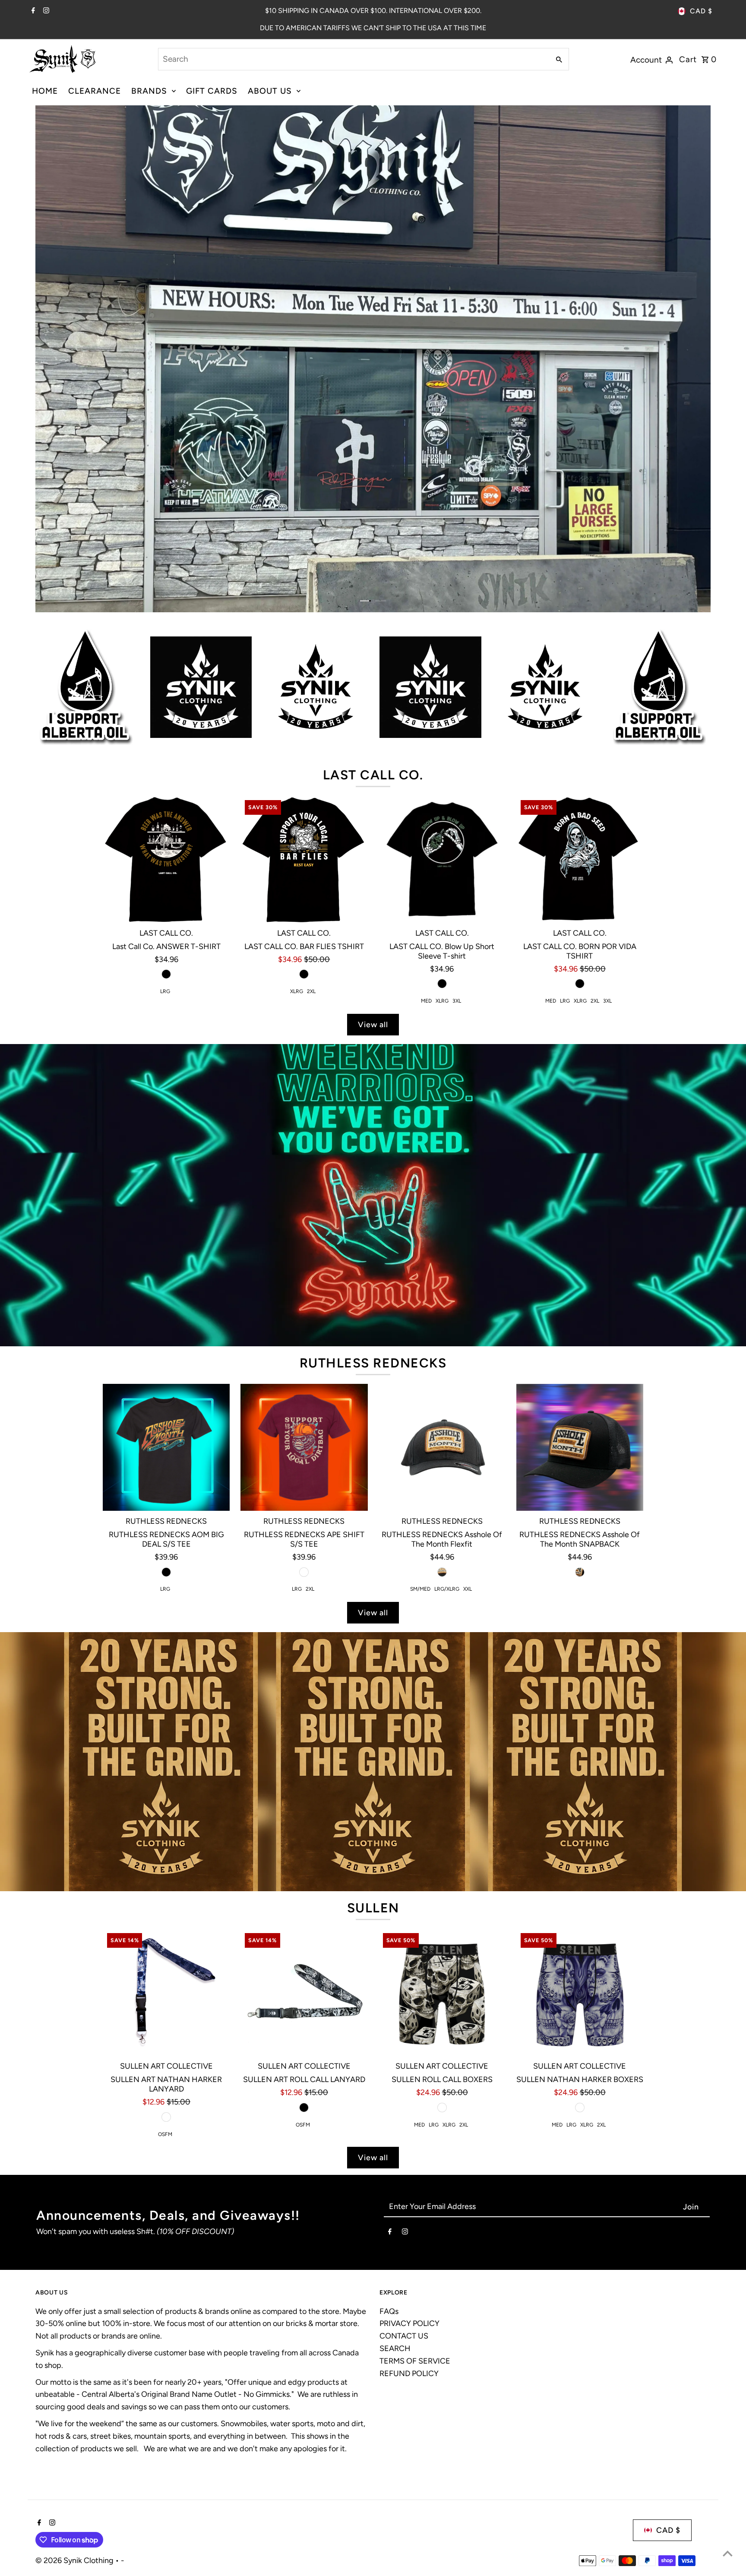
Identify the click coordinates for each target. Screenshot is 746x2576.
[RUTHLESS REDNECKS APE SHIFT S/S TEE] (304, 1447)
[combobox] (353, 59)
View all (373, 1025)
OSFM (165, 2134)
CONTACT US (404, 2336)
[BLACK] (166, 974)
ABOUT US (270, 91)
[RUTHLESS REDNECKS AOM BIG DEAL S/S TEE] (166, 1447)
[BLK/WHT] (442, 2108)
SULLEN (373, 1908)
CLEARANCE (95, 91)
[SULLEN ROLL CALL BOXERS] (442, 1992)
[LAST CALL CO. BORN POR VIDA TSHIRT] (580, 859)
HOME (45, 91)
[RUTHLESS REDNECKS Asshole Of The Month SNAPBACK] (580, 1447)
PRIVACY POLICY (409, 2323)
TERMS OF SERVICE (415, 2361)
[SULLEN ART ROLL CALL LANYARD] (304, 1992)
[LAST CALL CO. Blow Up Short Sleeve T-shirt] (442, 859)
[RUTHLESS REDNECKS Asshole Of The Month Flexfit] (442, 1447)
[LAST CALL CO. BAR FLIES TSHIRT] (304, 859)
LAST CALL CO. (373, 775)
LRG (165, 991)
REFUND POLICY (409, 2373)
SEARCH (395, 2348)
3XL (457, 1001)
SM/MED (420, 1589)
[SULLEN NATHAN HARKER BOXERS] (580, 1992)
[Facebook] (32, 11)
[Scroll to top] (728, 2553)
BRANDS (149, 91)
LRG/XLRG (447, 1589)
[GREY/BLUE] (166, 2117)
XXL (468, 1589)
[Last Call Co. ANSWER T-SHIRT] (166, 859)
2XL (311, 991)
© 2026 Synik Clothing (75, 2560)
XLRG (297, 991)
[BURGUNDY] (304, 1572)
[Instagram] (45, 11)
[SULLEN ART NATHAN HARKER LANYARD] (166, 1992)
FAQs (389, 2311)
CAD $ (701, 11)
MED (426, 1001)
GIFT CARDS (212, 91)
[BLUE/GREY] (580, 2108)
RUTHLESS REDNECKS (373, 1363)
